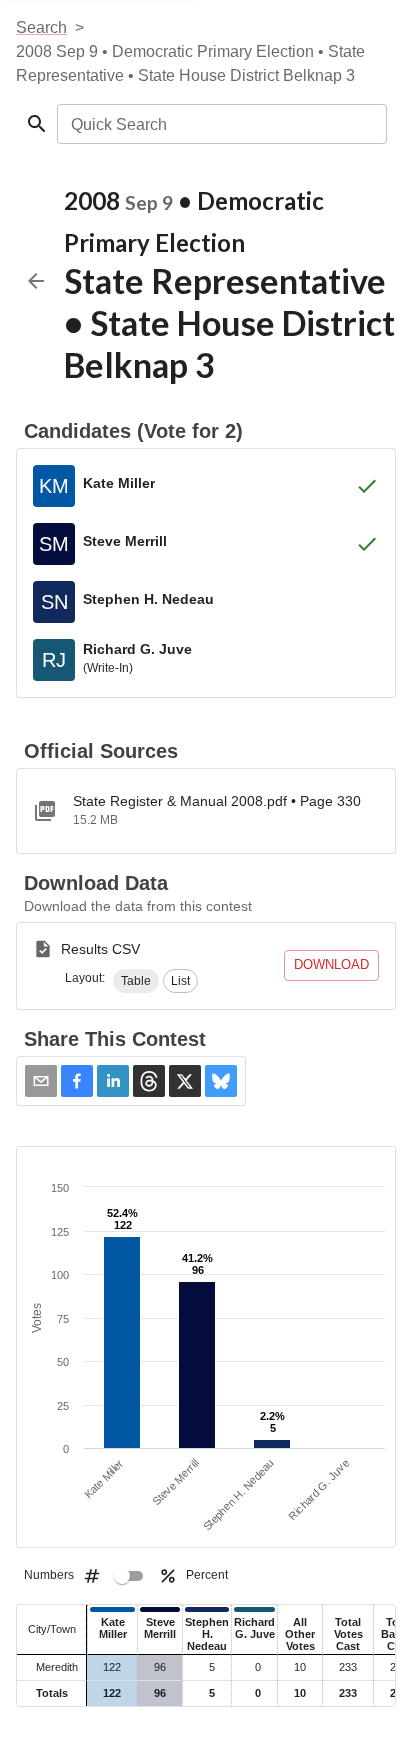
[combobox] (220, 124)
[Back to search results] (36, 281)
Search (41, 27)
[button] (136, 981)
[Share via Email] (41, 1081)
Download (331, 964)
